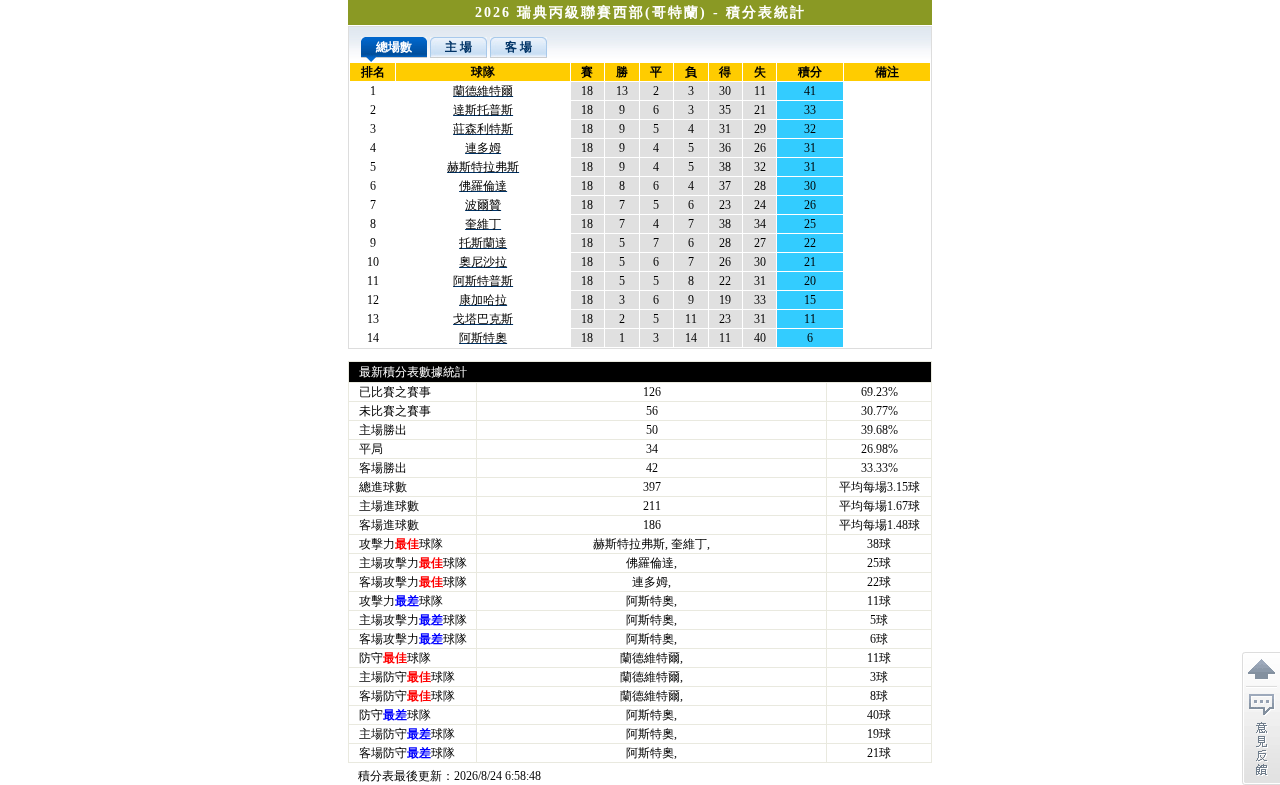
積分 (810, 72)
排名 (373, 72)
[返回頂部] (1261, 670)
